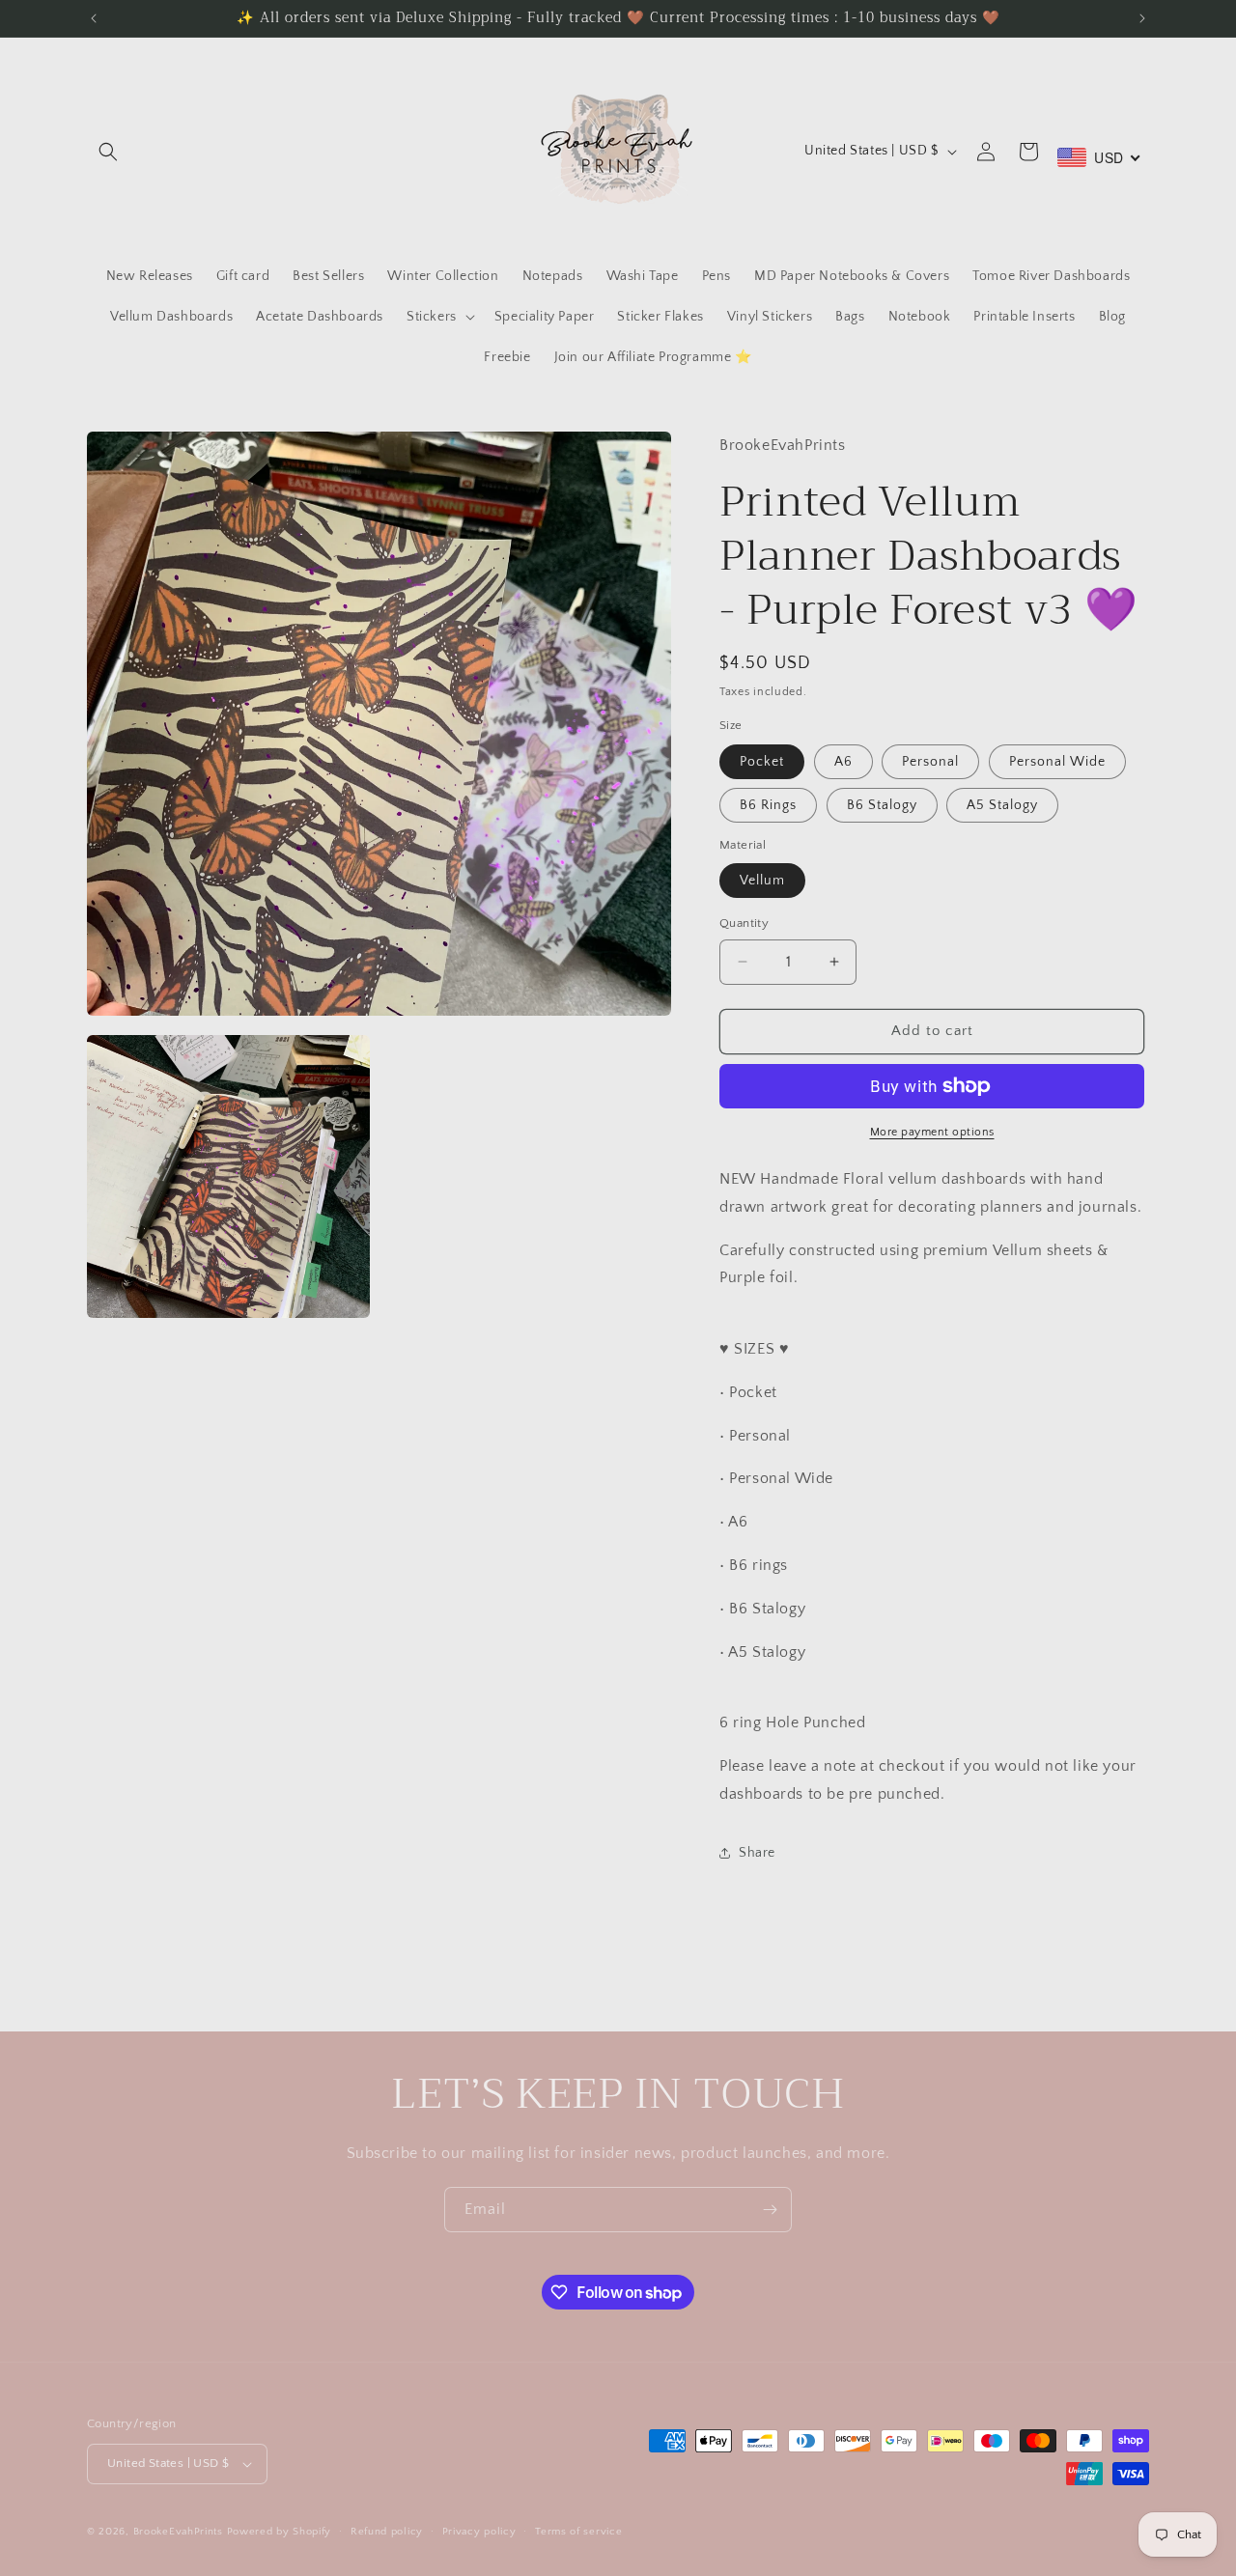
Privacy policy (479, 2532)
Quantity (744, 923)
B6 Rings (768, 805)
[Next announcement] (1142, 18)
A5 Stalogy (1002, 805)
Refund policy (387, 2532)
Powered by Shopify (280, 2532)
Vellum (762, 881)
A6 (843, 762)
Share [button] (757, 1853)
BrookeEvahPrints (180, 2532)
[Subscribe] (770, 2210)
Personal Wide (1057, 762)
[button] (108, 152)
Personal (930, 762)
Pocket (762, 762)
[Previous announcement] (94, 18)
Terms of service (578, 2532)
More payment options (932, 1132)
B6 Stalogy (882, 805)
